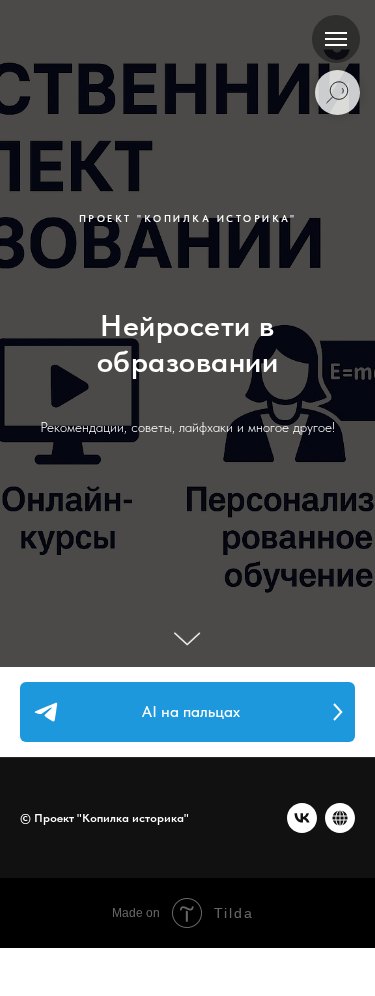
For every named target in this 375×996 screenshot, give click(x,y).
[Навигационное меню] (336, 39)
